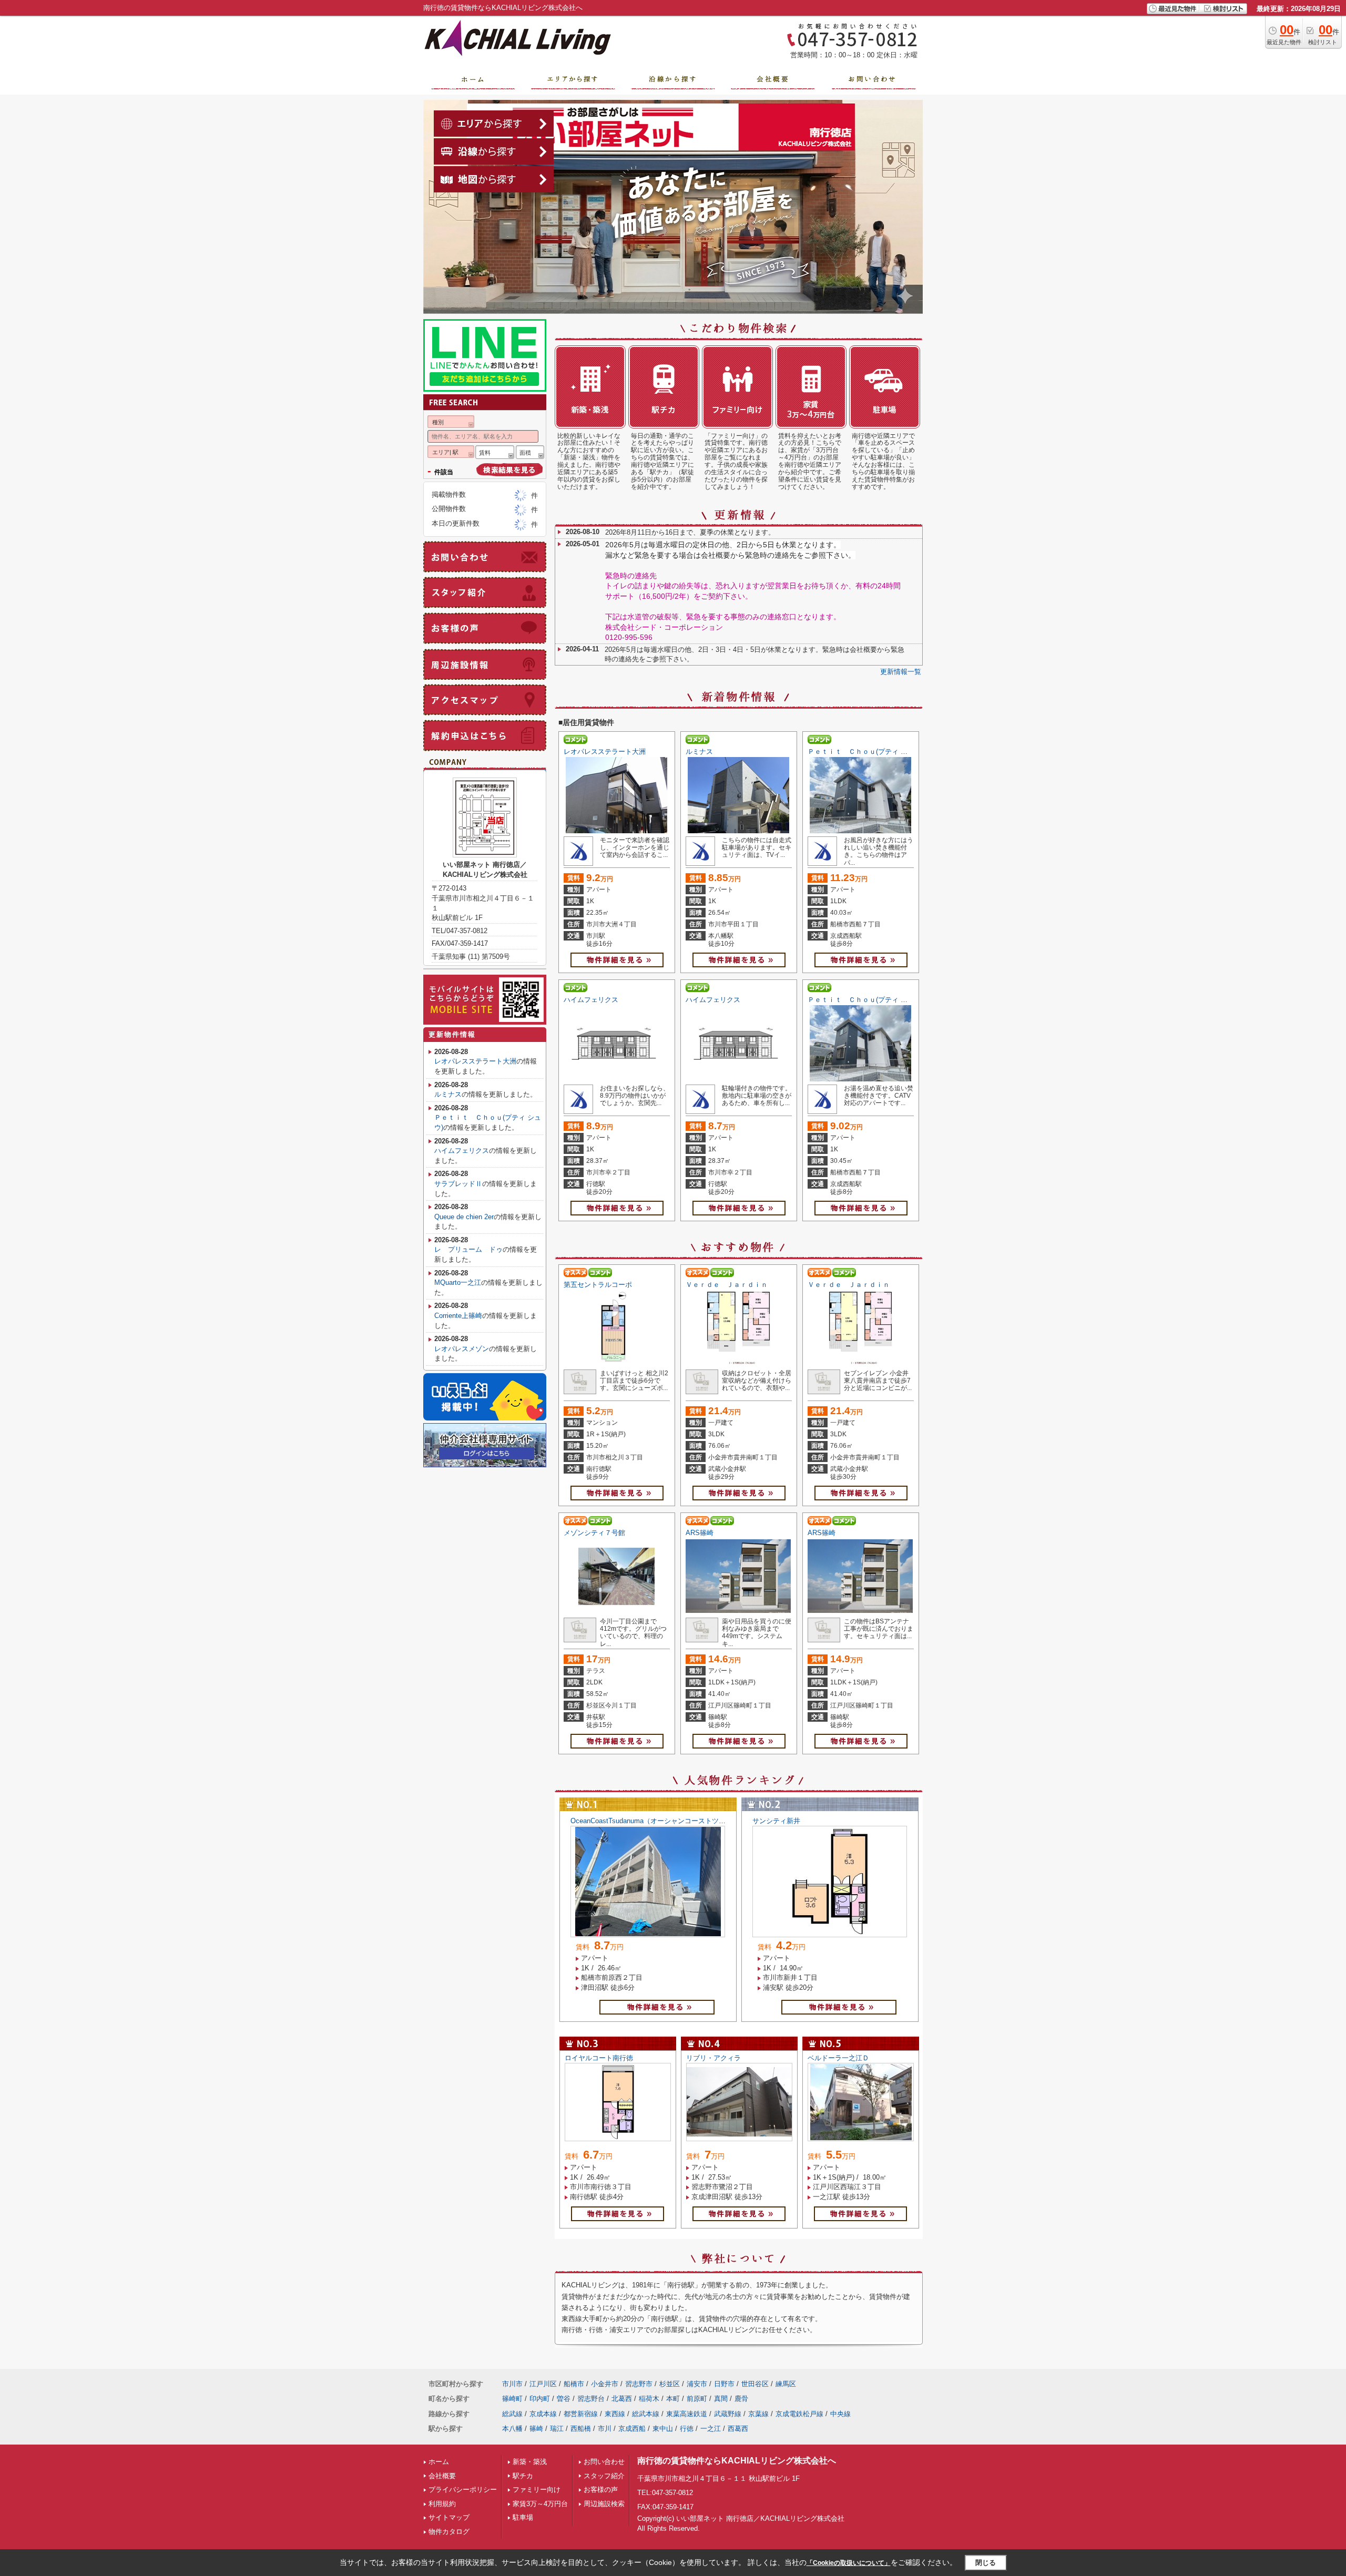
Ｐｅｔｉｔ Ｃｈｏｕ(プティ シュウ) (865, 752)
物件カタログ (449, 2532)
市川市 (512, 2384)
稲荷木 (649, 2399)
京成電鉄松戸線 (799, 2414)
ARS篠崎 (700, 1533)
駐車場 (523, 2517)
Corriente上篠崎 (458, 1316)
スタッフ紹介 (604, 2476)
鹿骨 (741, 2399)
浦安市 (697, 2384)
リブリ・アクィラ (713, 2058)
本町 (673, 2399)
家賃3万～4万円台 (540, 2504)
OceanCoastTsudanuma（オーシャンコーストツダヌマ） (658, 1821)
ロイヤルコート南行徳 (599, 2058)
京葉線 (758, 2414)
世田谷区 (755, 2384)
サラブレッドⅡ (458, 1184)
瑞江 (557, 2429)
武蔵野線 (728, 2414)
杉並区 (670, 2384)
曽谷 (564, 2399)
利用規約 (442, 2504)
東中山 (663, 2429)
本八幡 (512, 2429)
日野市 (724, 2384)
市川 (605, 2429)
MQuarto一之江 (458, 1282)
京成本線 (543, 2414)
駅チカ (523, 2476)
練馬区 (786, 2384)
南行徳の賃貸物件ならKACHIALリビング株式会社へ (737, 2461)
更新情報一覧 (901, 672)
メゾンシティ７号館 (594, 1533)
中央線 (840, 2414)
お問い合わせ (604, 2462)
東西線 (615, 2414)
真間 (721, 2399)
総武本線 (646, 2414)
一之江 (711, 2429)
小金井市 (605, 2384)
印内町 (540, 2399)
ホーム (439, 2462)
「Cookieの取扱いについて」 (849, 2563)
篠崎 (536, 2429)
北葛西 (622, 2399)
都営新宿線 (581, 2414)
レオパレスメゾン (462, 1349)
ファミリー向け (537, 2490)
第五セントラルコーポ (598, 1285)
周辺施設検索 (604, 2504)
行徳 (687, 2429)
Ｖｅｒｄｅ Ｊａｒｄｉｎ (727, 1285)
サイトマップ (449, 2517)
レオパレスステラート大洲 (605, 752)
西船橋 (581, 2429)
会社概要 (442, 2476)
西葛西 (738, 2429)
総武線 (512, 2414)
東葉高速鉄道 (687, 2414)
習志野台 (591, 2399)
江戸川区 (543, 2384)
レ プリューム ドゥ (468, 1249)
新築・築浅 (530, 2462)
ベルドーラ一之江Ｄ (838, 2058)
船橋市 (574, 2384)
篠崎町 (512, 2399)
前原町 (697, 2399)
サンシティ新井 (776, 1821)
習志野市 (639, 2384)
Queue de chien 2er (464, 1217)
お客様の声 (601, 2490)
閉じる (986, 2563)
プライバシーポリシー (463, 2490)
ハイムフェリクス (591, 1000)
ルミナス (699, 752)
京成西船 (632, 2429)
